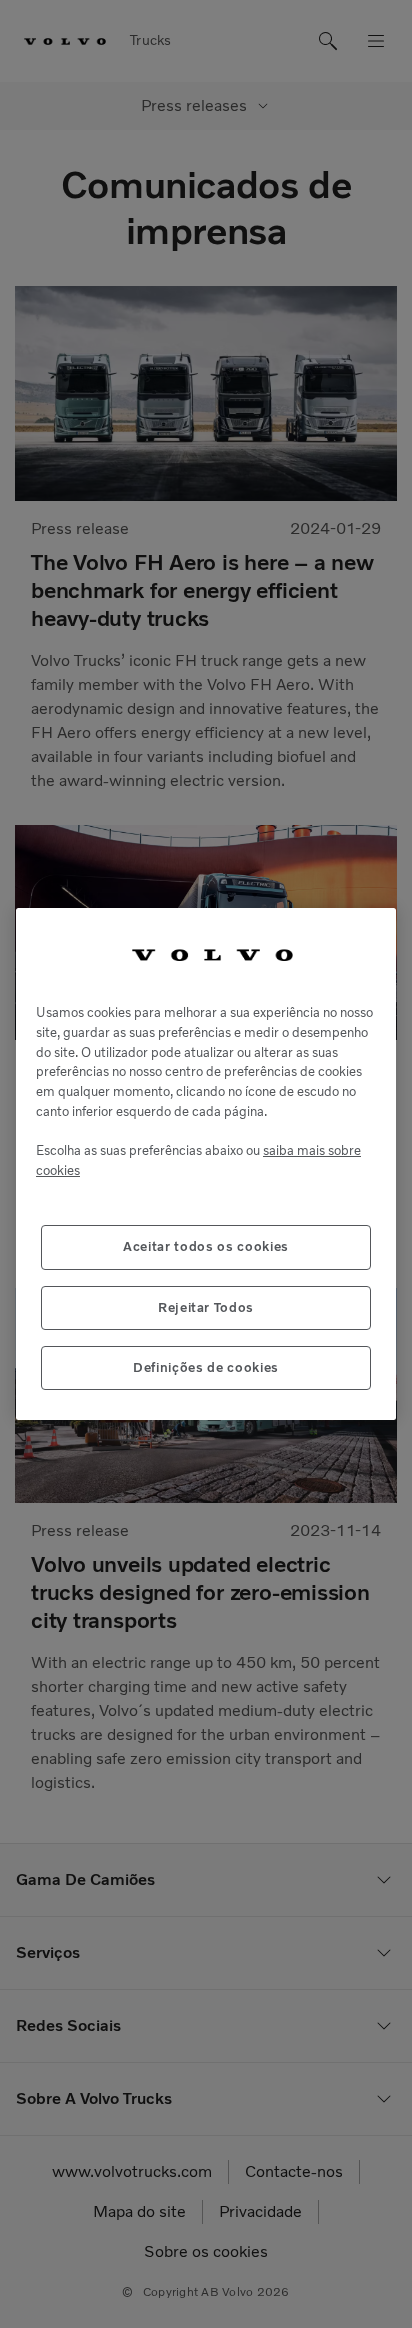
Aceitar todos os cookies (206, 1246)
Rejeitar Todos (206, 1307)
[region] (206, 1164)
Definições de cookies (206, 1367)
